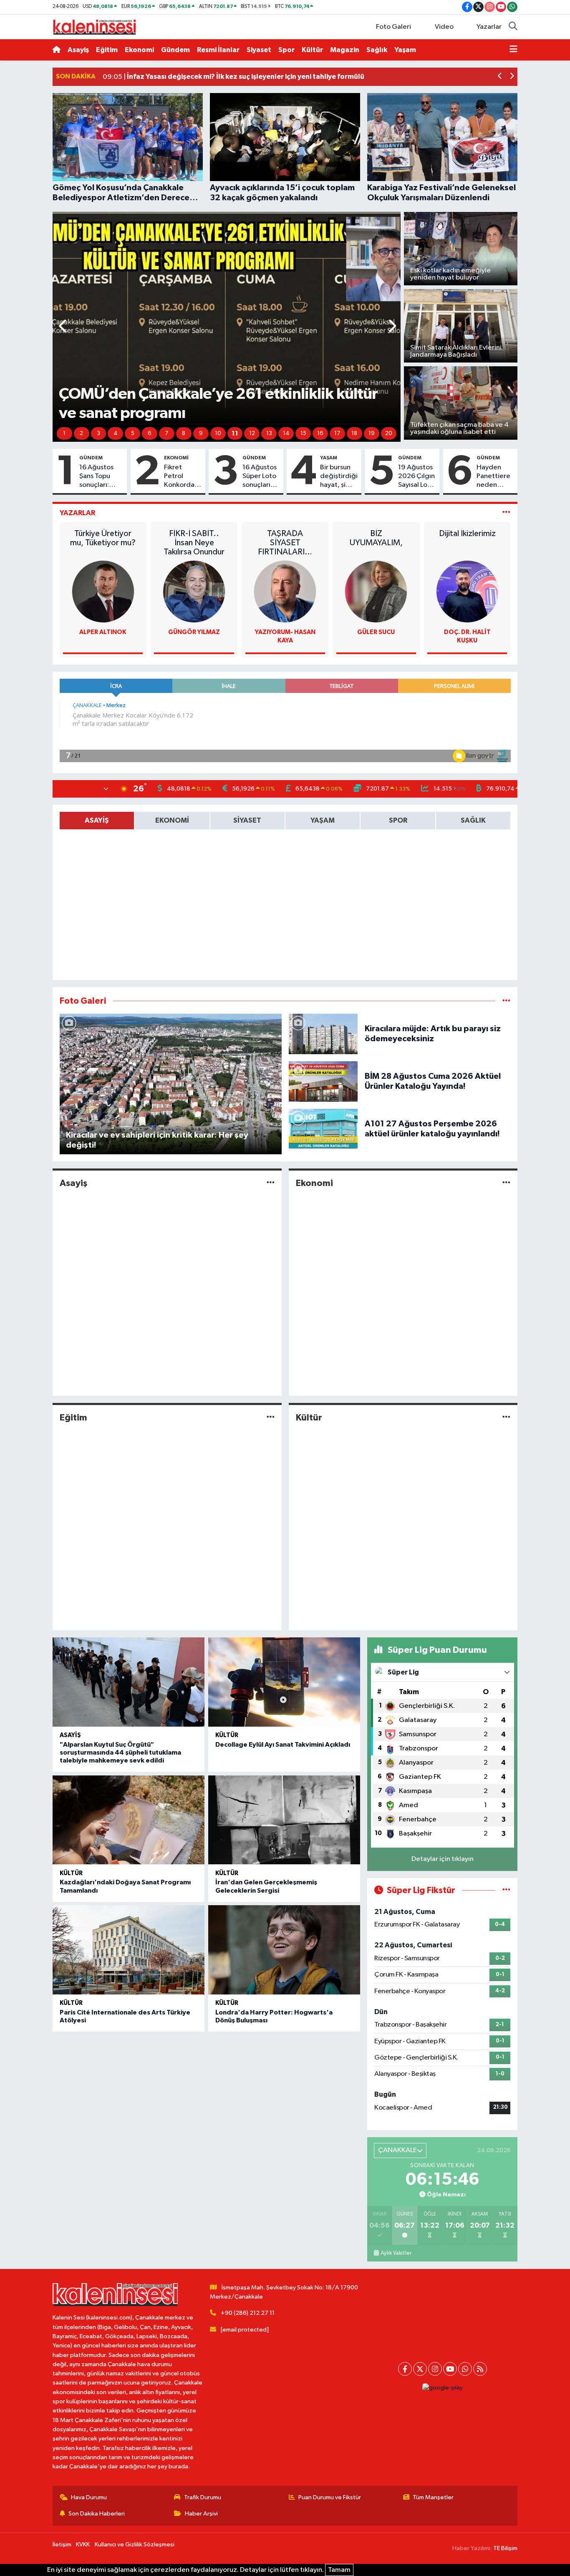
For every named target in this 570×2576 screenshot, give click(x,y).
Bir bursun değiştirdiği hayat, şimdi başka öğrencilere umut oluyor (339, 477)
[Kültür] (506, 1417)
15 (303, 433)
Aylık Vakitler (396, 2253)
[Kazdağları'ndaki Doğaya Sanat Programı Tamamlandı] (129, 1820)
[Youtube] (450, 2369)
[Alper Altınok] (103, 591)
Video (444, 27)
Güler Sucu (376, 632)
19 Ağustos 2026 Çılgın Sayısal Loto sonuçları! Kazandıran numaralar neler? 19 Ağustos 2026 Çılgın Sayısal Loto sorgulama (416, 477)
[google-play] (442, 2388)
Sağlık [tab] (473, 820)
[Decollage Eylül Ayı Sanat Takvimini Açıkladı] (284, 1682)
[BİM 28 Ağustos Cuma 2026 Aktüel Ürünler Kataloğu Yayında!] (323, 1081)
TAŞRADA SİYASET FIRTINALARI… (285, 543)
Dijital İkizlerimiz (467, 534)
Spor (286, 50)
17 (337, 433)
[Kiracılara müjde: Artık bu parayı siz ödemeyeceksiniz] (323, 1034)
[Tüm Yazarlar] (506, 513)
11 (235, 433)
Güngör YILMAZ (194, 632)
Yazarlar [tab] (77, 513)
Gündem (175, 50)
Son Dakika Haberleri (97, 2514)
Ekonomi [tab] (172, 820)
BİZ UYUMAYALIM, (376, 538)
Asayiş (78, 50)
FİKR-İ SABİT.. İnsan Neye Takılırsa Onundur (194, 543)
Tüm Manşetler (433, 2497)
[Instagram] (435, 2369)
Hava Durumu (89, 2497)
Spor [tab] (398, 820)
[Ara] (513, 27)
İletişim (62, 2545)
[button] (500, 77)
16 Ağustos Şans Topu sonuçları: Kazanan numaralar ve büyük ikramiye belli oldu (100, 477)
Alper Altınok (103, 632)
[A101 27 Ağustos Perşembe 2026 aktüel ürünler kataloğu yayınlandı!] (323, 1129)
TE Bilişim (505, 2548)
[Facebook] (405, 2369)
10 (218, 433)
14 (286, 433)
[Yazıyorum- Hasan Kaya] (285, 591)
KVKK (83, 2545)
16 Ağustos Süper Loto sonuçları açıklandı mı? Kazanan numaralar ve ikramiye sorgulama (260, 477)
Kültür (312, 50)
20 (389, 433)
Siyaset (259, 50)
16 (320, 433)
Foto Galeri (393, 27)
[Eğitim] (271, 1417)
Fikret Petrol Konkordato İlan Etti (183, 477)
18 (354, 433)
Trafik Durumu (203, 2497)
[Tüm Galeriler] (506, 1001)
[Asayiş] (271, 1183)
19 (372, 433)
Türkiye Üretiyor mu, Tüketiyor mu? (103, 538)
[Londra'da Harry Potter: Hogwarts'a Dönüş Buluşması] (284, 1950)
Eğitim (107, 50)
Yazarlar (489, 27)
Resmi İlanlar (218, 50)
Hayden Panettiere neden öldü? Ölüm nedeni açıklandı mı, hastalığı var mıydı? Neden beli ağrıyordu (495, 477)
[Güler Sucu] (376, 591)
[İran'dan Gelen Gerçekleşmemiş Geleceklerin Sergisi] (284, 1820)
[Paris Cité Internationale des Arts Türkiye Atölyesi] (129, 1950)
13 (269, 433)
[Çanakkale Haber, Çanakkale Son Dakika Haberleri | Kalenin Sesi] (94, 26)
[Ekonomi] (506, 1183)
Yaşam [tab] (323, 820)
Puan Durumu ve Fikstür (330, 2497)
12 (252, 433)
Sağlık (377, 50)
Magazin (345, 50)
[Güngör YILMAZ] (194, 591)
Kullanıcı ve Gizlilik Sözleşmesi (135, 2545)
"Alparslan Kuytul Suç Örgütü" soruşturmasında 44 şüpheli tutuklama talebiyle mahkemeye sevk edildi (120, 1753)
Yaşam (405, 50)
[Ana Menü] (513, 50)
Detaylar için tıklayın (443, 1859)
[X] (420, 2369)
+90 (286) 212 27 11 (248, 2313)
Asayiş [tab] (97, 820)
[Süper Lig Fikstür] (506, 1890)
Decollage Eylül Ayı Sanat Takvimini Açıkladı (283, 1745)
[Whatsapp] (465, 2369)
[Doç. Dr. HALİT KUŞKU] (467, 591)
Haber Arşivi (201, 2514)
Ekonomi (139, 50)
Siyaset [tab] (247, 820)
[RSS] (480, 2369)
